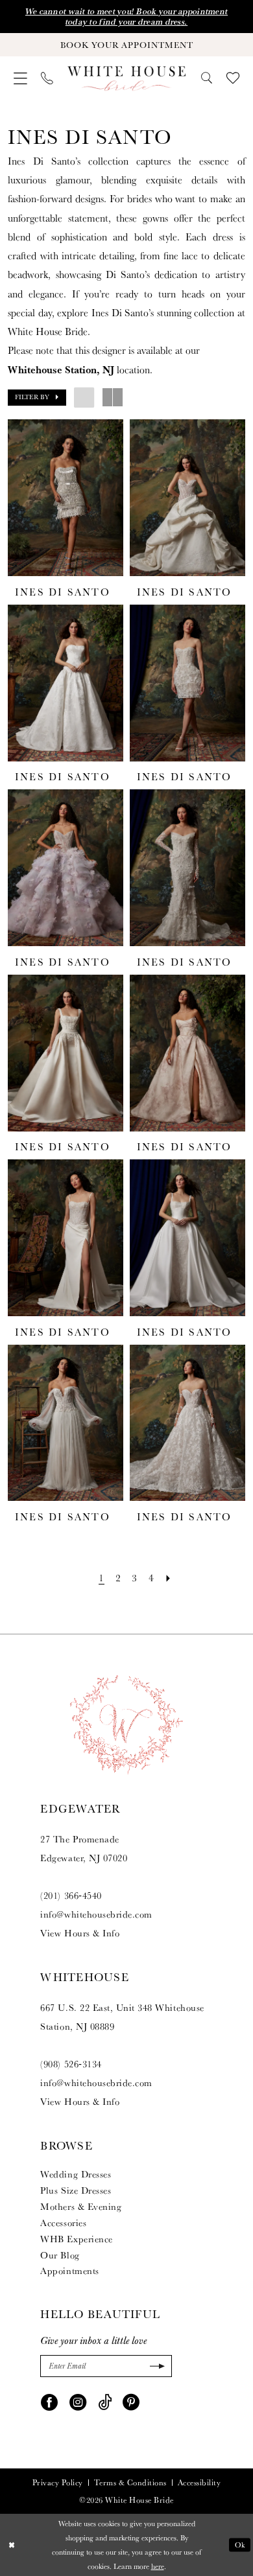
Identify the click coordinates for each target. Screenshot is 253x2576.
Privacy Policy (58, 2483)
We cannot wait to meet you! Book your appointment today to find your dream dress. (126, 17)
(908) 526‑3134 (71, 2064)
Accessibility (199, 2483)
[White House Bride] (126, 78)
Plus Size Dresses (76, 2190)
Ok (240, 2545)
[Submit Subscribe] (155, 2366)
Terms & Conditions (130, 2483)
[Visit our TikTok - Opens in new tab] (105, 2401)
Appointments (69, 2270)
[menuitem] (20, 79)
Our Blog (60, 2255)
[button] (20, 79)
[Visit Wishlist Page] (233, 78)
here (158, 2566)
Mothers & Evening (81, 2206)
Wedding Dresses (76, 2174)
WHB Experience (76, 2239)
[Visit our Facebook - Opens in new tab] (49, 2401)
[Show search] (207, 78)
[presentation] (65, 498)
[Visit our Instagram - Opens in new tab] (78, 2401)
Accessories (63, 2222)
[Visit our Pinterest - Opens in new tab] (131, 2401)
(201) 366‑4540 (71, 1895)
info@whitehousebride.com (96, 1914)
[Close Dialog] (11, 2545)
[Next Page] (169, 1578)
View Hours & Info (80, 1933)
